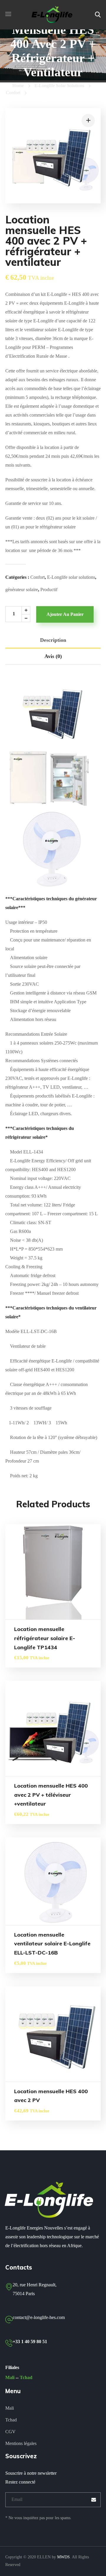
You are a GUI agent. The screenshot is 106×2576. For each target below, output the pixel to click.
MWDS (63, 2557)
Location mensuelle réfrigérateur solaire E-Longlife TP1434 (45, 1638)
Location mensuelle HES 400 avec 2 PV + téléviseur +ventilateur (51, 1795)
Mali (10, 2377)
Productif (49, 590)
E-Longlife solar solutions (59, 86)
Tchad (26, 2377)
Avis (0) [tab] (53, 656)
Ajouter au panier (65, 614)
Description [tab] (53, 640)
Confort (13, 93)
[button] (98, 15)
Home (18, 86)
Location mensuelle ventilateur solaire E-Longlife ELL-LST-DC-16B (52, 1944)
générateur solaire (22, 590)
